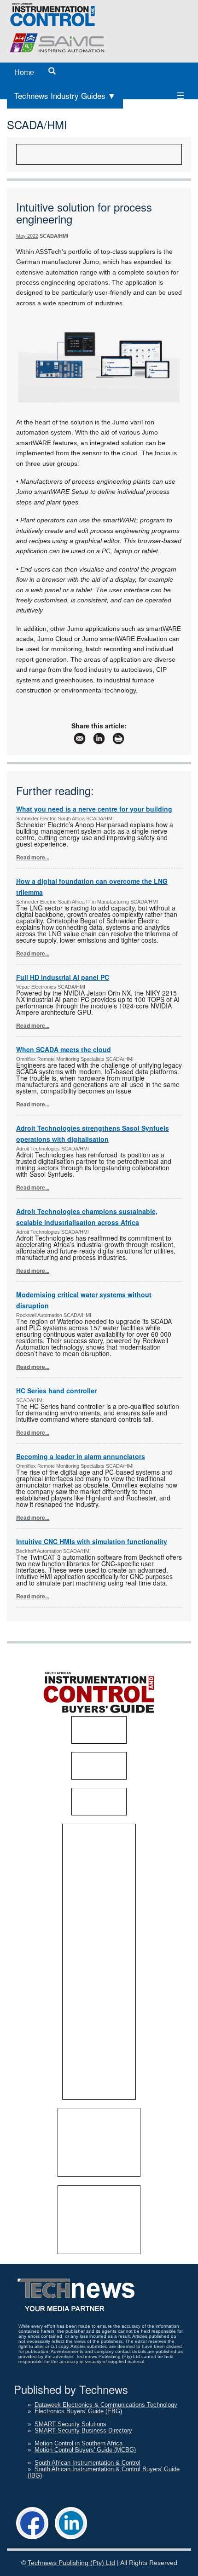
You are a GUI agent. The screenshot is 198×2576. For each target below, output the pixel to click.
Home (24, 72)
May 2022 (27, 236)
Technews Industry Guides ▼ (65, 95)
